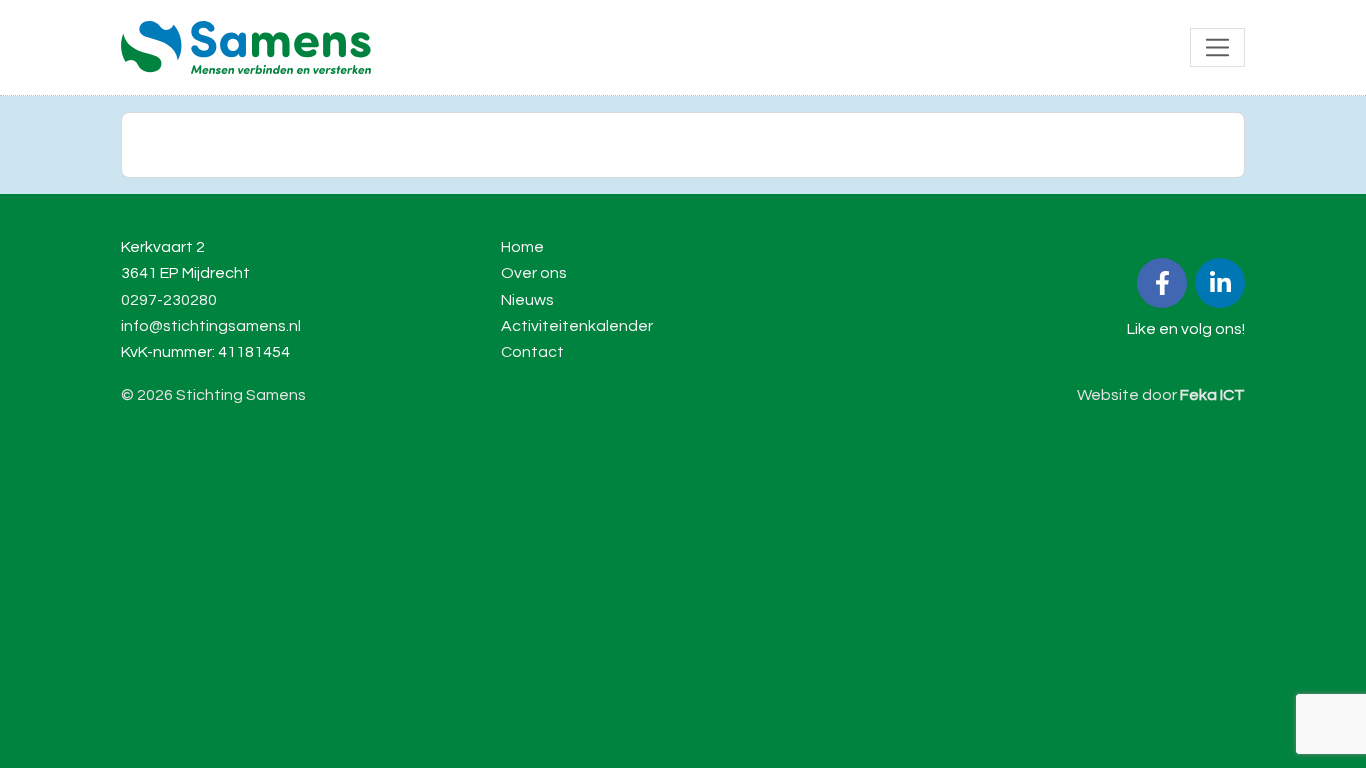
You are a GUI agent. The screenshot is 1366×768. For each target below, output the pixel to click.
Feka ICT (1212, 395)
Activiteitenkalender (577, 326)
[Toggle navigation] (1217, 47)
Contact (532, 352)
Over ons (534, 273)
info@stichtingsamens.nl (211, 326)
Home (522, 247)
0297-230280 (169, 300)
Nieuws (527, 300)
